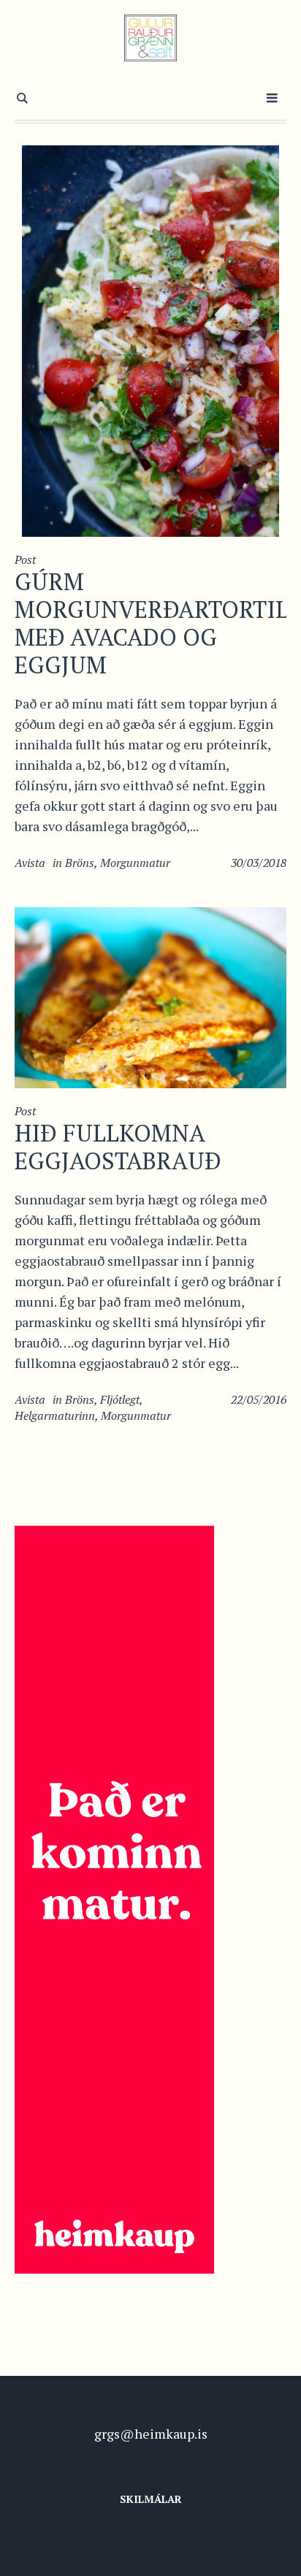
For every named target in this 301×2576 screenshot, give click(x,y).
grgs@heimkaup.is (151, 2434)
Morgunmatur (135, 863)
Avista (30, 863)
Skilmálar (151, 2499)
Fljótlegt (120, 1399)
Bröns (80, 863)
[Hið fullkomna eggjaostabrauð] (150, 995)
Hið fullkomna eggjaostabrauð (118, 1147)
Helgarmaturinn (55, 1415)
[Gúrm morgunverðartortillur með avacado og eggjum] (150, 339)
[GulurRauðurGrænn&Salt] (151, 38)
